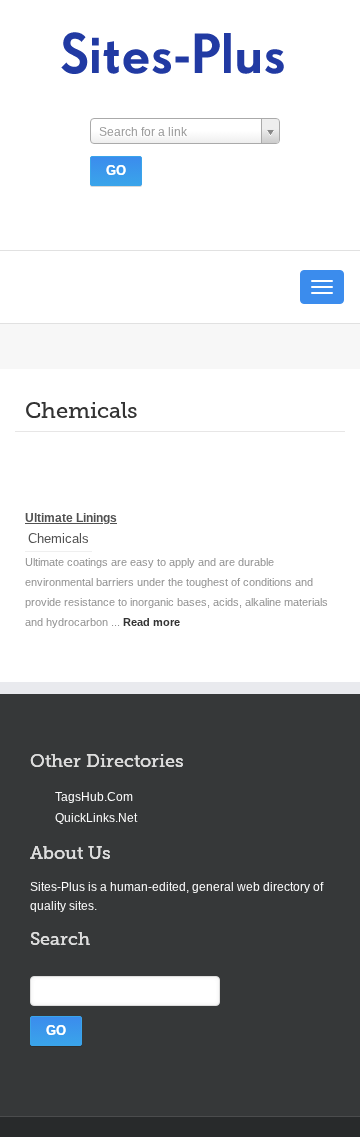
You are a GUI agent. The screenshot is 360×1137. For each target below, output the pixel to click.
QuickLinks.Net (96, 818)
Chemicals (58, 538)
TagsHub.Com (94, 797)
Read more (151, 622)
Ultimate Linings (71, 518)
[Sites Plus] (173, 53)
